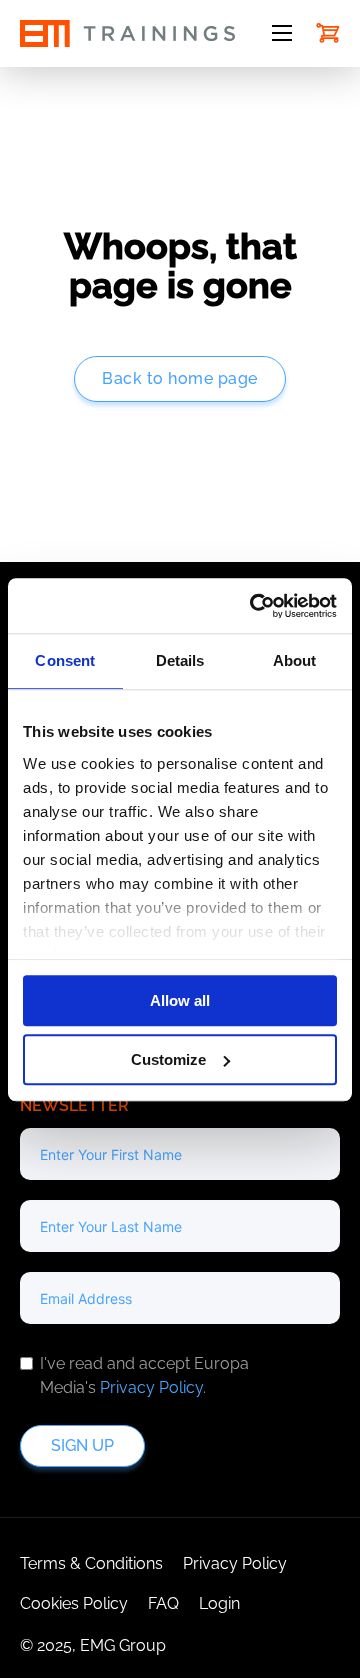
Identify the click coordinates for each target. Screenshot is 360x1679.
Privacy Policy (151, 1387)
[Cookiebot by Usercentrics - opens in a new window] (254, 606)
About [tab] (295, 660)
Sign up (82, 1445)
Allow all (180, 1000)
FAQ (163, 1603)
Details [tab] (180, 660)
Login (219, 1603)
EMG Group (123, 1645)
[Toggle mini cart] (328, 33)
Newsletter (74, 1105)
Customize (168, 1059)
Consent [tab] (65, 660)
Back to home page (180, 378)
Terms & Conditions (91, 1563)
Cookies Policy (74, 1603)
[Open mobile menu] (282, 33)
